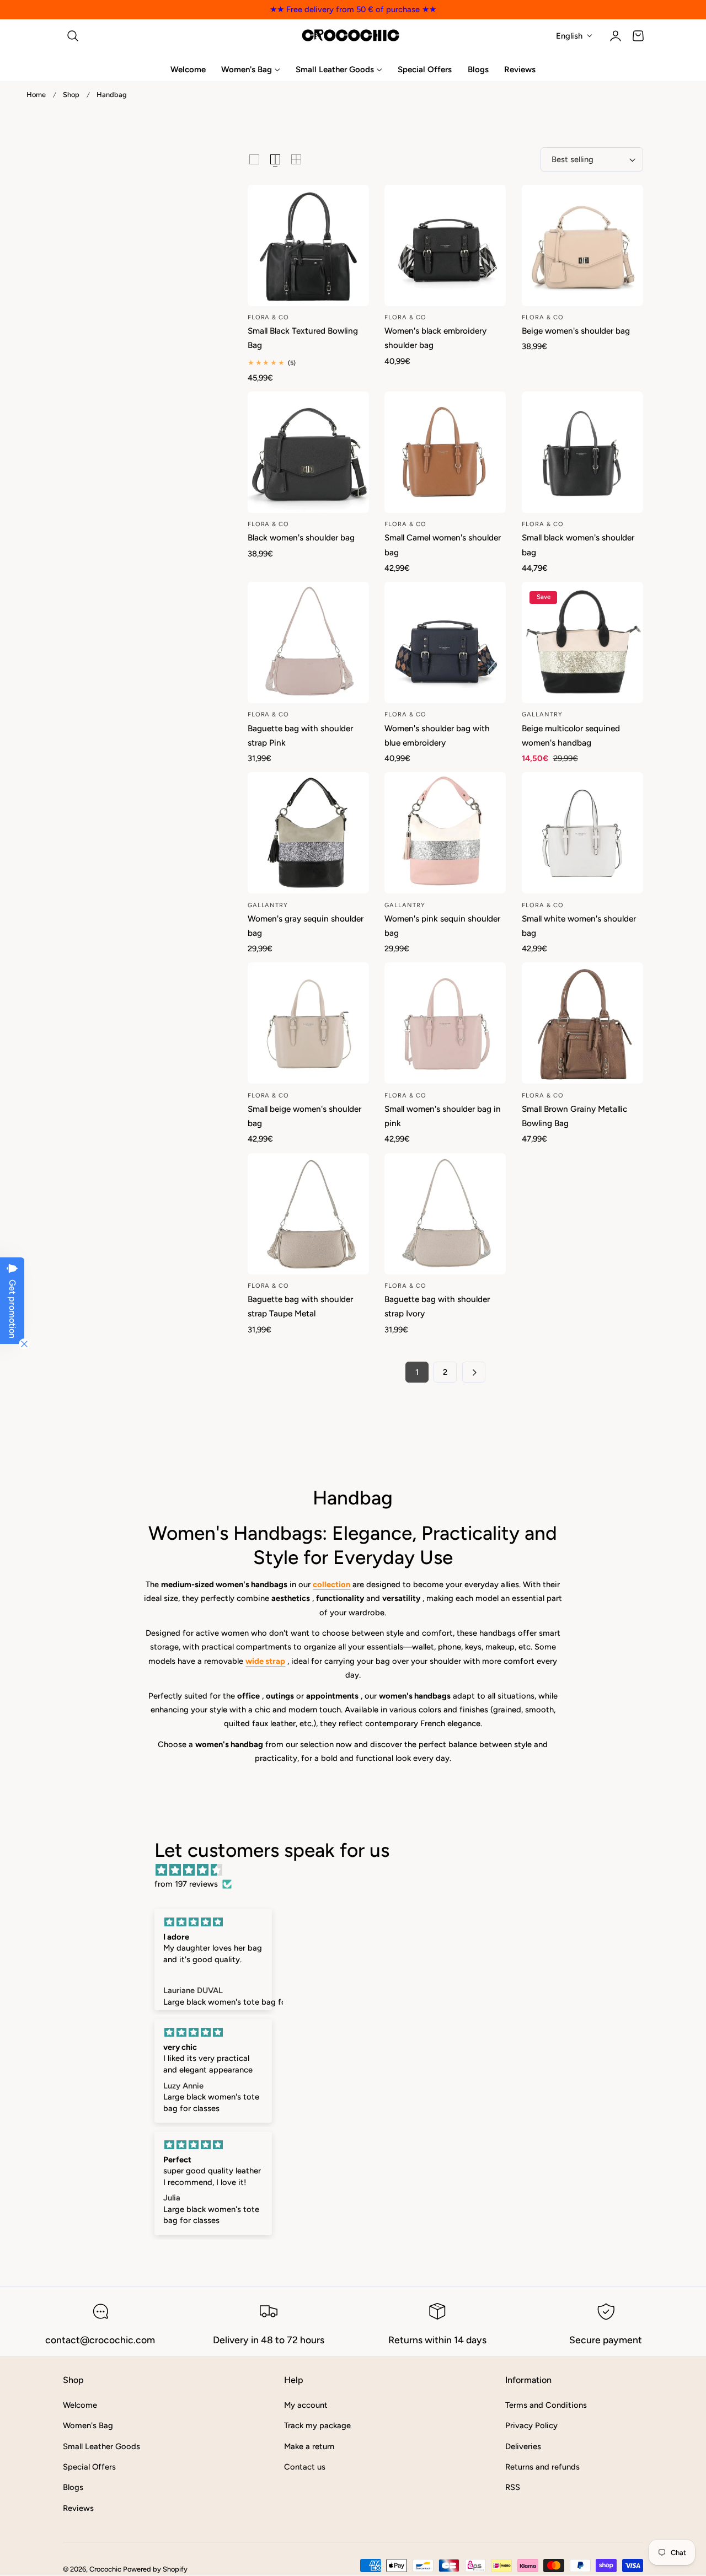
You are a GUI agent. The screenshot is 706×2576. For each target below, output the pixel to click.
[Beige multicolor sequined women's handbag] (582, 642)
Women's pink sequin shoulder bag (442, 926)
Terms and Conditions (546, 2405)
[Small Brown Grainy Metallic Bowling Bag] (582, 1023)
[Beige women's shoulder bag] (582, 245)
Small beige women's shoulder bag (304, 1116)
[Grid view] (254, 159)
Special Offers (89, 2467)
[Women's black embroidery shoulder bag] (445, 245)
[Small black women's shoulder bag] (582, 452)
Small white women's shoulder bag (579, 926)
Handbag (112, 95)
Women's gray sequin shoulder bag (306, 926)
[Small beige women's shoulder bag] (308, 1023)
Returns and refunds (542, 2467)
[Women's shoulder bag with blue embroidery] (445, 642)
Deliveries (523, 2446)
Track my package (317, 2425)
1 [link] (417, 1372)
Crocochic (105, 2569)
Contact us (305, 2467)
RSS (513, 2487)
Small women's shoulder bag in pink (443, 1116)
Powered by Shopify (155, 2569)
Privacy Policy (531, 2425)
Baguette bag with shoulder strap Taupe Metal (300, 1306)
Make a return (309, 2446)
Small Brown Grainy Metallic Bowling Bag (574, 1116)
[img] (359, 1870)
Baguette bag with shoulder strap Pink (300, 735)
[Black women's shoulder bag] (308, 452)
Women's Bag (88, 2425)
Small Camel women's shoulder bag (443, 545)
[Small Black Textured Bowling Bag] (308, 245)
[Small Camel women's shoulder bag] (445, 452)
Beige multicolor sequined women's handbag (571, 735)
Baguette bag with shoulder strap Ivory (437, 1306)
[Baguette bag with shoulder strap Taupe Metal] (308, 1214)
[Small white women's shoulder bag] (582, 833)
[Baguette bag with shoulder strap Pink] (308, 642)
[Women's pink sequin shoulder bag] (445, 833)
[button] (73, 36)
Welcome (80, 2405)
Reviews (78, 2508)
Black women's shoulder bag (301, 537)
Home (36, 95)
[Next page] (474, 1372)
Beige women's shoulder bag (576, 331)
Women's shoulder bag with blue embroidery (437, 735)
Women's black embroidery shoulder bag (435, 338)
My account (306, 2405)
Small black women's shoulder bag (578, 545)
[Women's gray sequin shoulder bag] (308, 833)
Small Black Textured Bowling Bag (303, 338)
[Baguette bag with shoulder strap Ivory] (445, 1214)
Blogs (73, 2487)
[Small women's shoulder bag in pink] (445, 1023)
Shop (71, 95)
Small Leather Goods (101, 2446)
